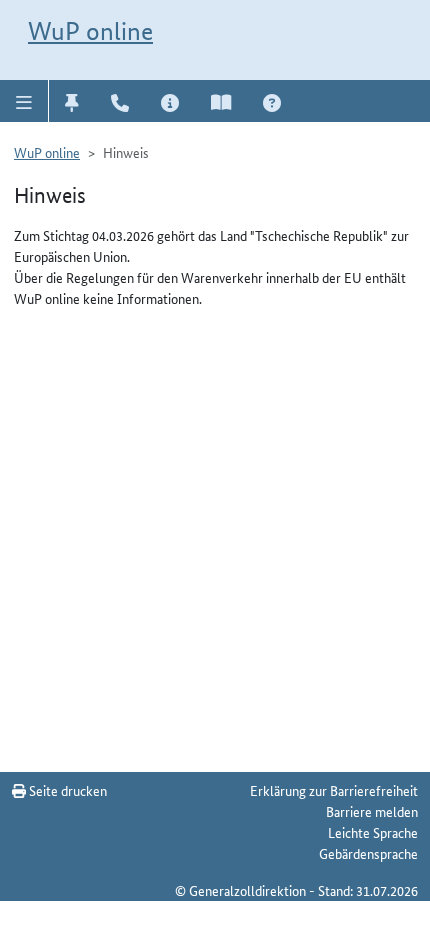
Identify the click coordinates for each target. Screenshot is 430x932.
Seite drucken (66, 790)
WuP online (90, 31)
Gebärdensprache (368, 853)
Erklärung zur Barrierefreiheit (334, 790)
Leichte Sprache (373, 832)
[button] (24, 101)
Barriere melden (372, 811)
